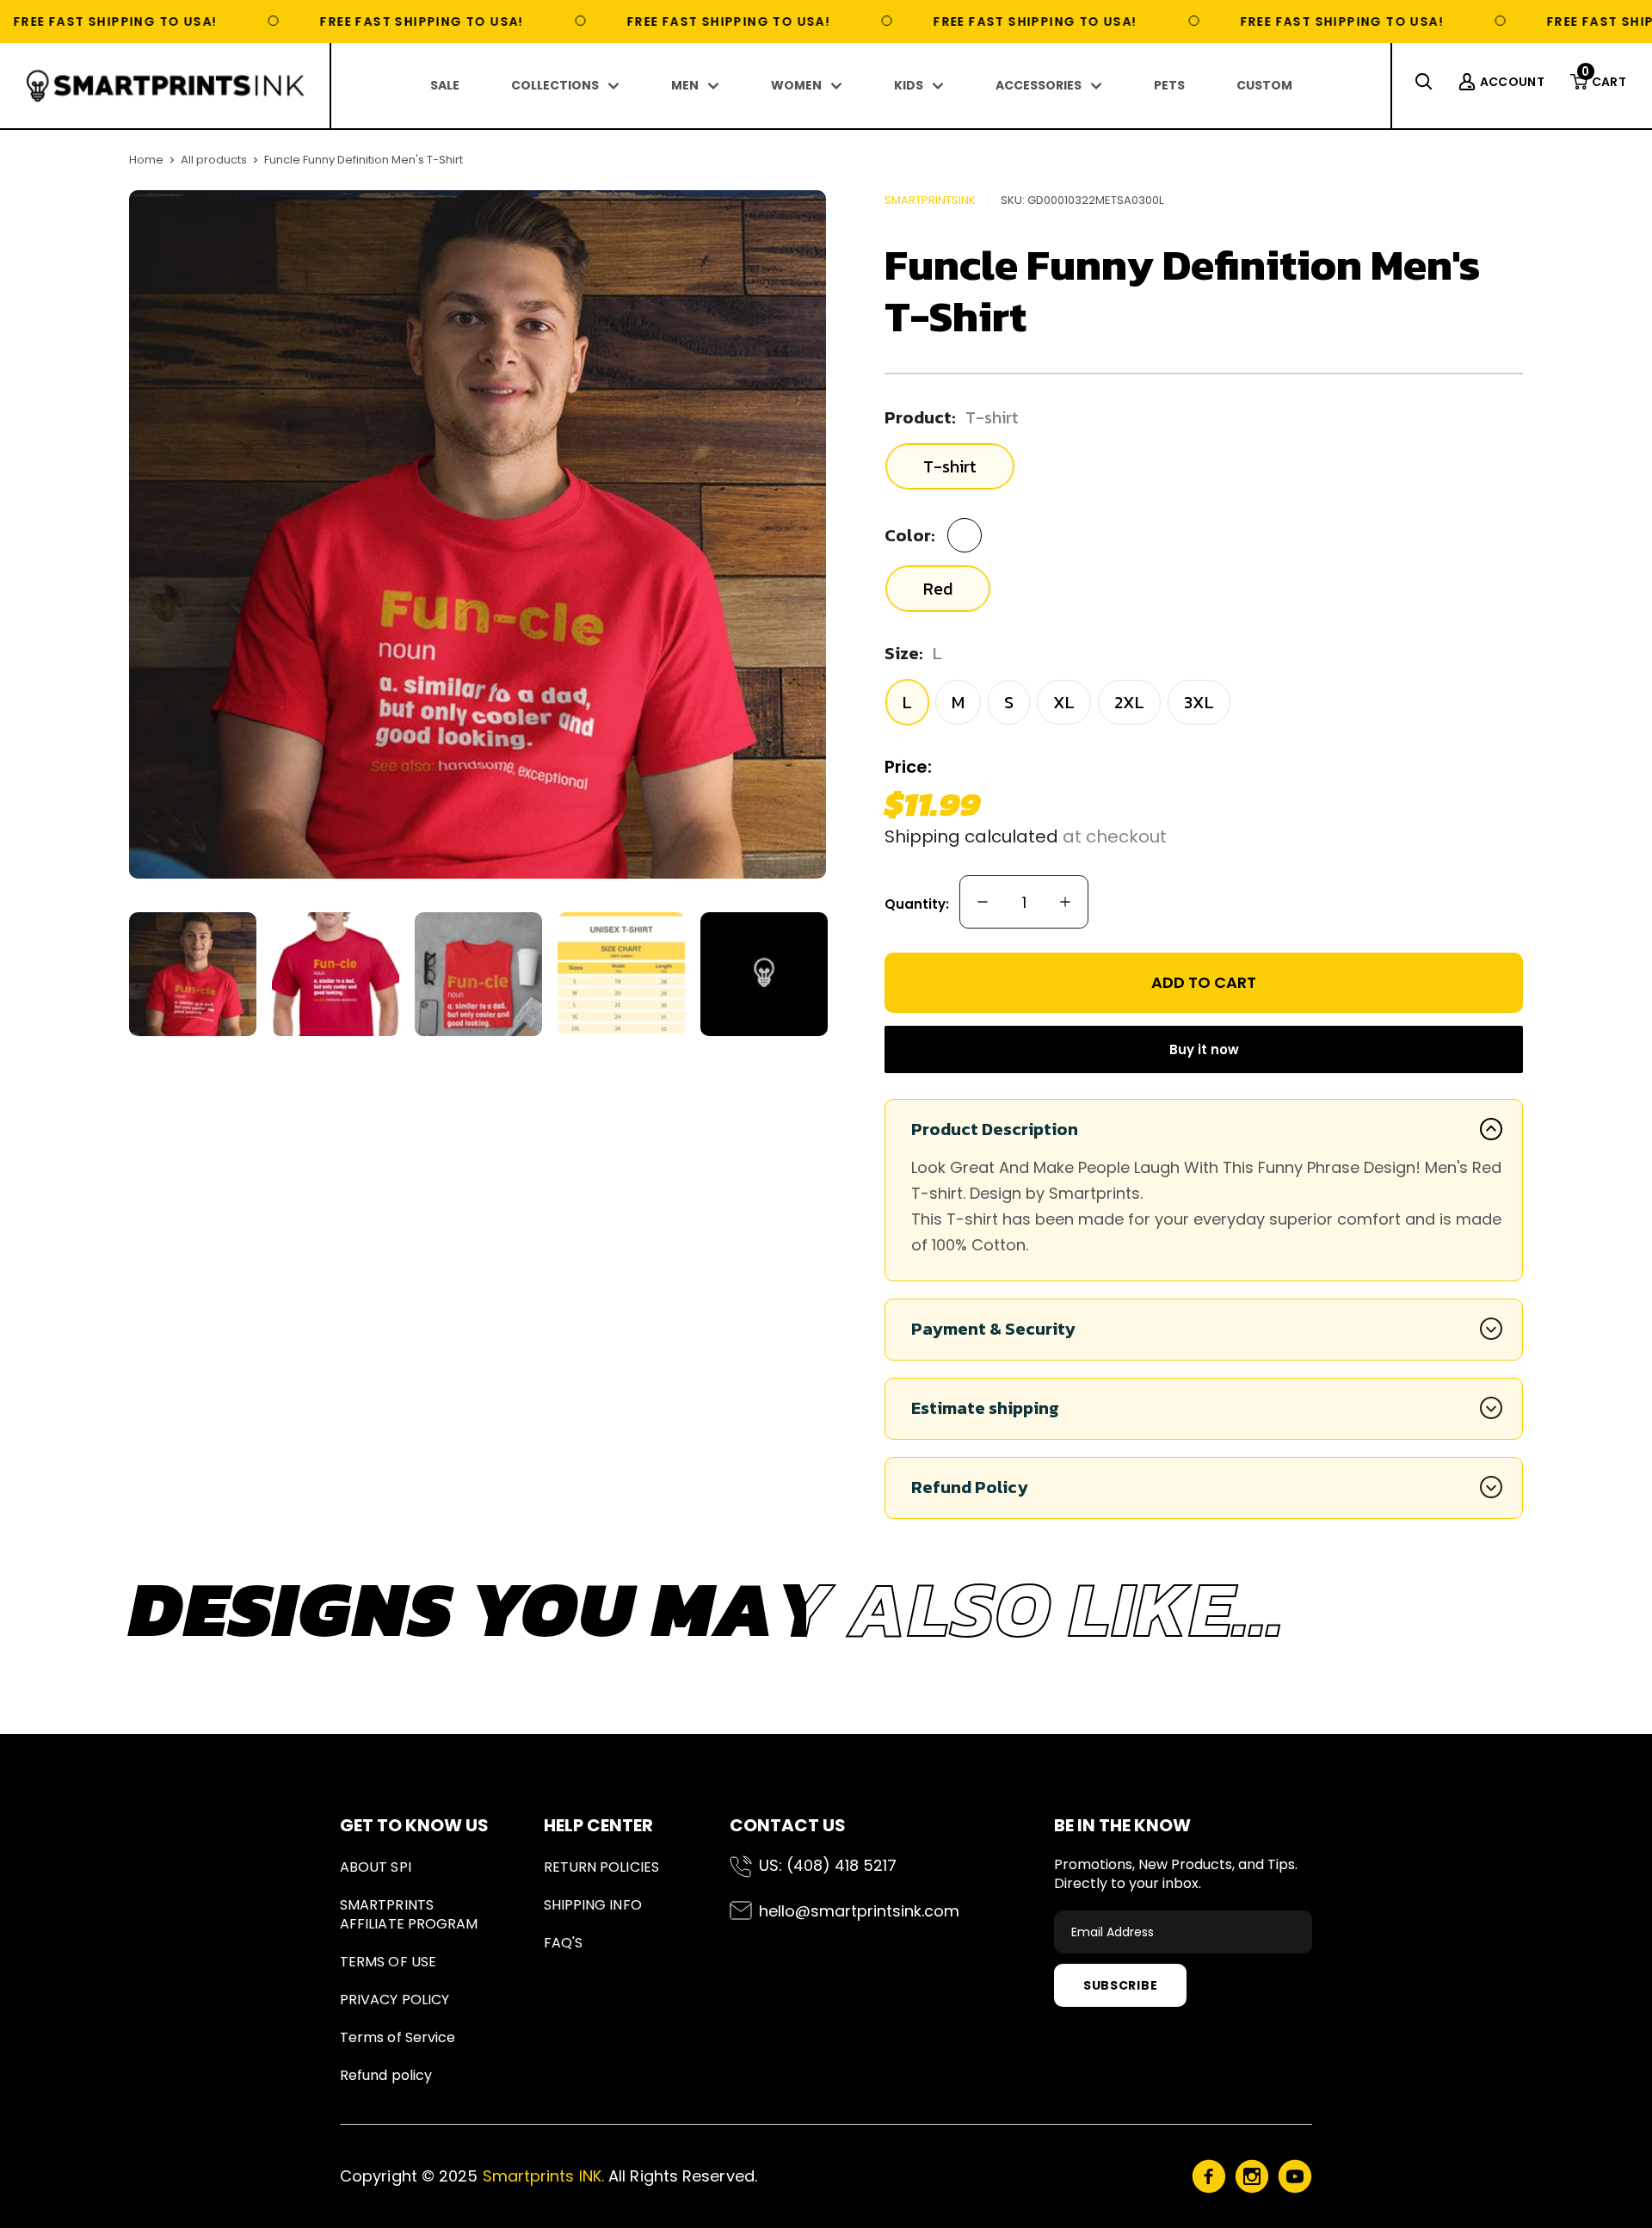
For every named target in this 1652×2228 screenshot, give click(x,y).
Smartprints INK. (543, 2176)
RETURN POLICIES (601, 1867)
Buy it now (1204, 1049)
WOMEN (796, 85)
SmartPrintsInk (930, 200)
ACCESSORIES (1039, 85)
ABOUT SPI (376, 1867)
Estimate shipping (985, 1408)
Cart (1604, 82)
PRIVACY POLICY (395, 2000)
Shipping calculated (971, 836)
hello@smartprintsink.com (859, 1911)
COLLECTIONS (555, 85)
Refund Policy (970, 1487)
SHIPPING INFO (593, 1905)
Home (146, 160)
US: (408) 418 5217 (828, 1865)
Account (1512, 82)
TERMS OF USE (388, 1962)
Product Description (995, 1129)
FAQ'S (563, 1943)
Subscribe (1120, 1985)
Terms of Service (398, 2037)
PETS (1169, 85)
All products (214, 160)
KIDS (909, 85)
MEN (685, 85)
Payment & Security (993, 1329)
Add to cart (1204, 982)
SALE (445, 85)
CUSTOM (1264, 85)
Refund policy (386, 2075)
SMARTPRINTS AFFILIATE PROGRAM (409, 1914)
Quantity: (917, 904)
